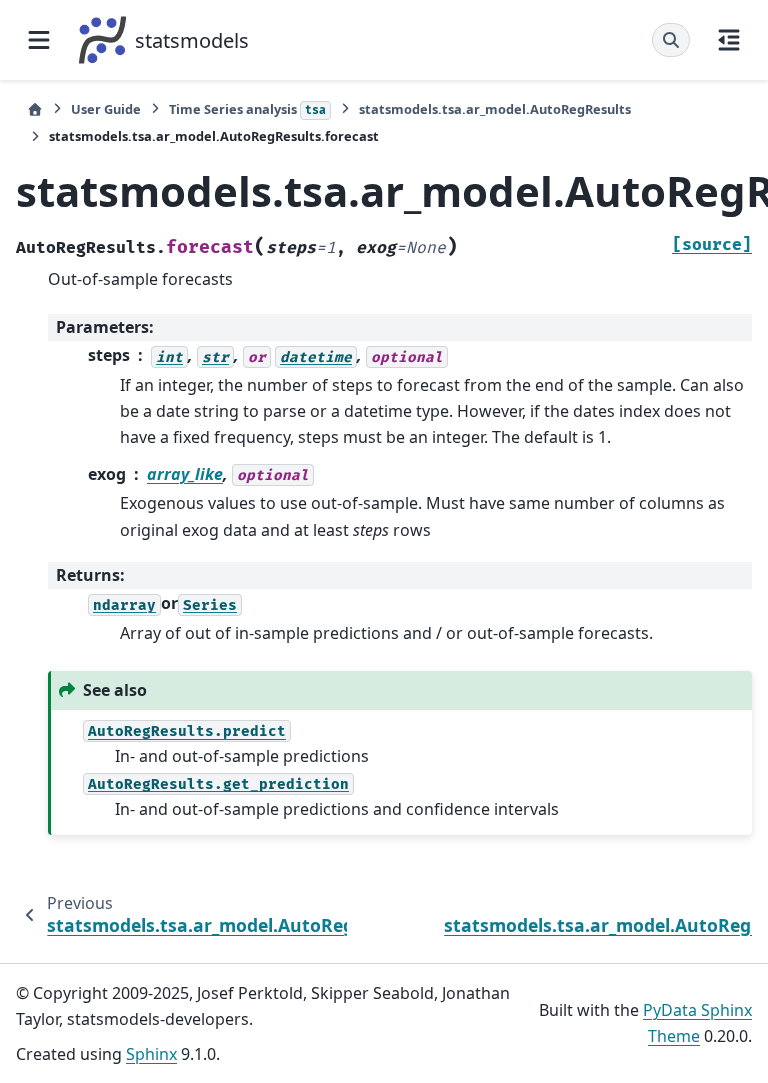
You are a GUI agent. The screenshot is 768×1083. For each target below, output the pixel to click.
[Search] (671, 40)
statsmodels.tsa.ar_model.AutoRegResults (495, 109)
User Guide (106, 109)
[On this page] (729, 40)
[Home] (35, 109)
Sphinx (151, 1054)
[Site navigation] (39, 40)
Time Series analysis (247, 109)
